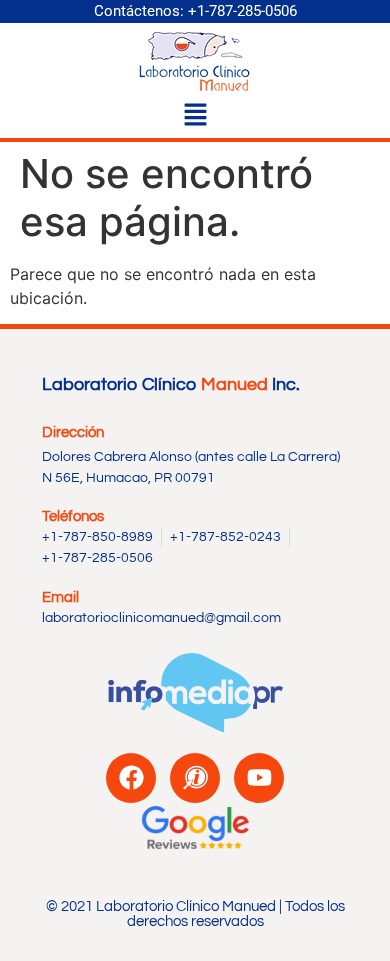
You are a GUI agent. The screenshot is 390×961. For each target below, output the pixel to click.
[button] (195, 116)
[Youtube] (259, 778)
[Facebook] (131, 778)
